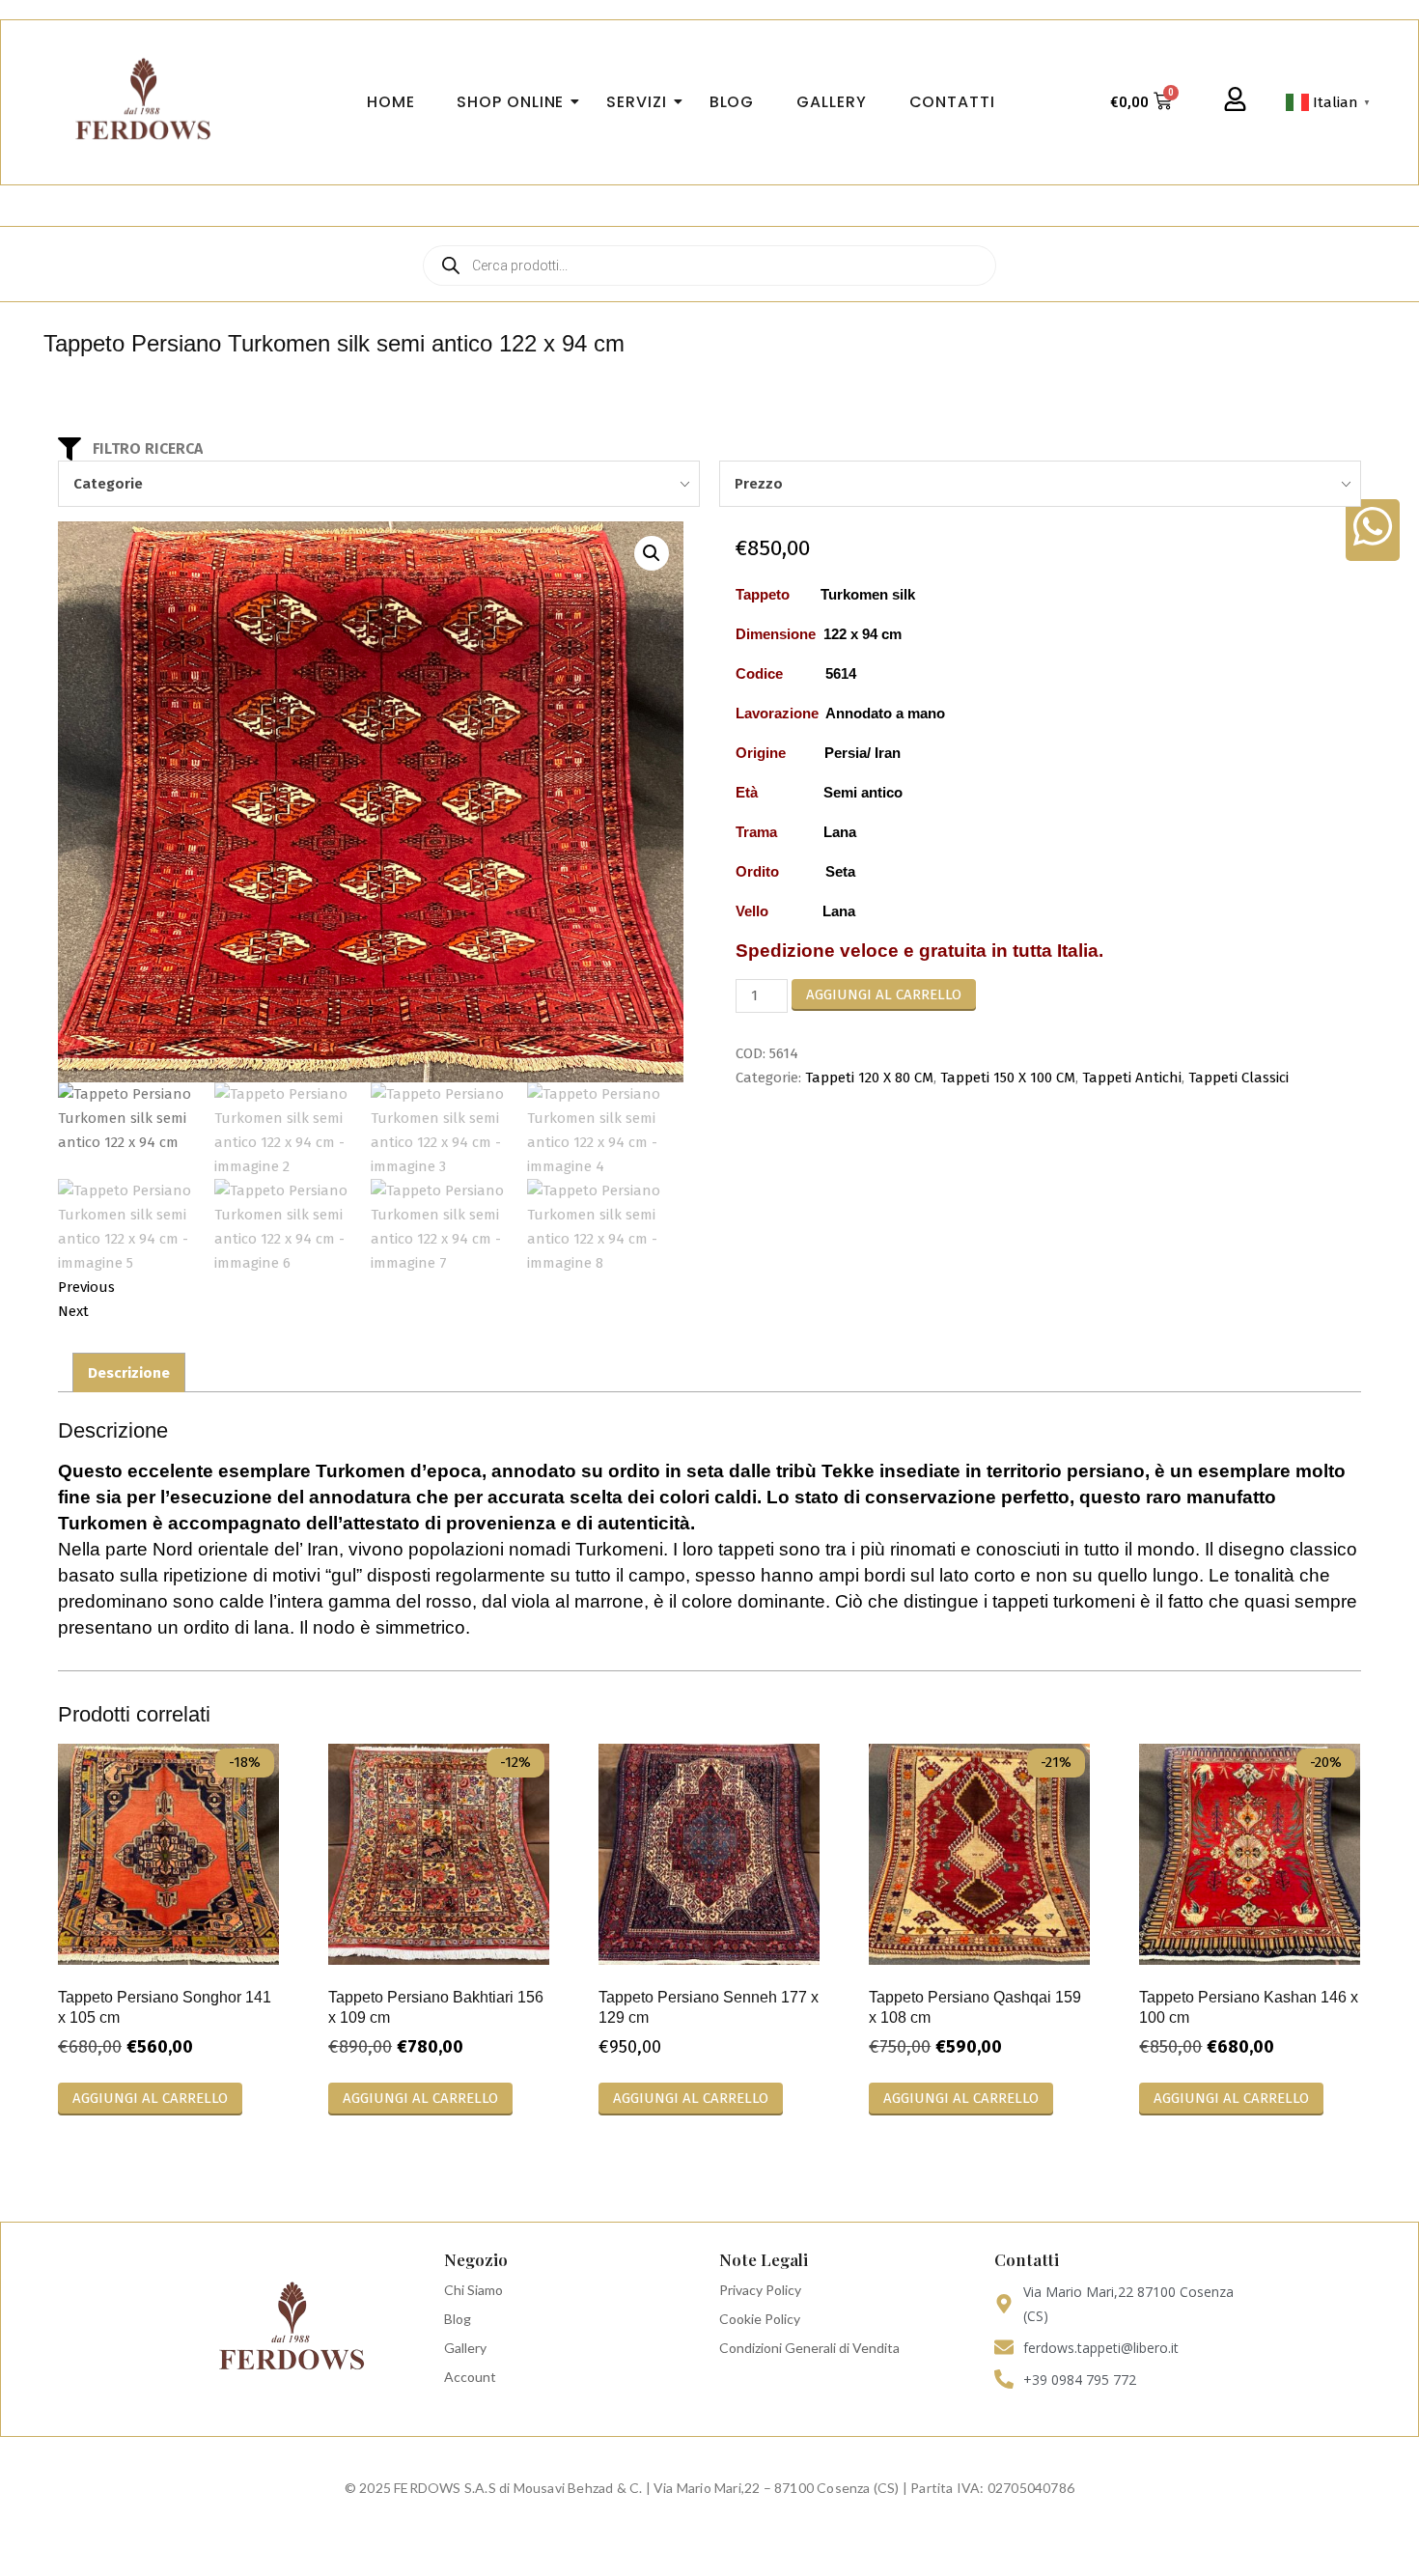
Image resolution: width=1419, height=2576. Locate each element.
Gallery (465, 2348)
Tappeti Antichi (1132, 1078)
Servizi (636, 102)
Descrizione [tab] (129, 1373)
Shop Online (510, 102)
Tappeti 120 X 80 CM (869, 1078)
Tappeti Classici (1238, 1078)
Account (470, 2377)
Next (73, 1311)
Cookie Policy (760, 2319)
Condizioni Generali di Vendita (809, 2348)
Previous (86, 1287)
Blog (458, 2319)
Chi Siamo (473, 2290)
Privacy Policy (760, 2290)
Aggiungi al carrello (884, 994)
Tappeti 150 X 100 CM (1008, 1078)
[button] (652, 553)
